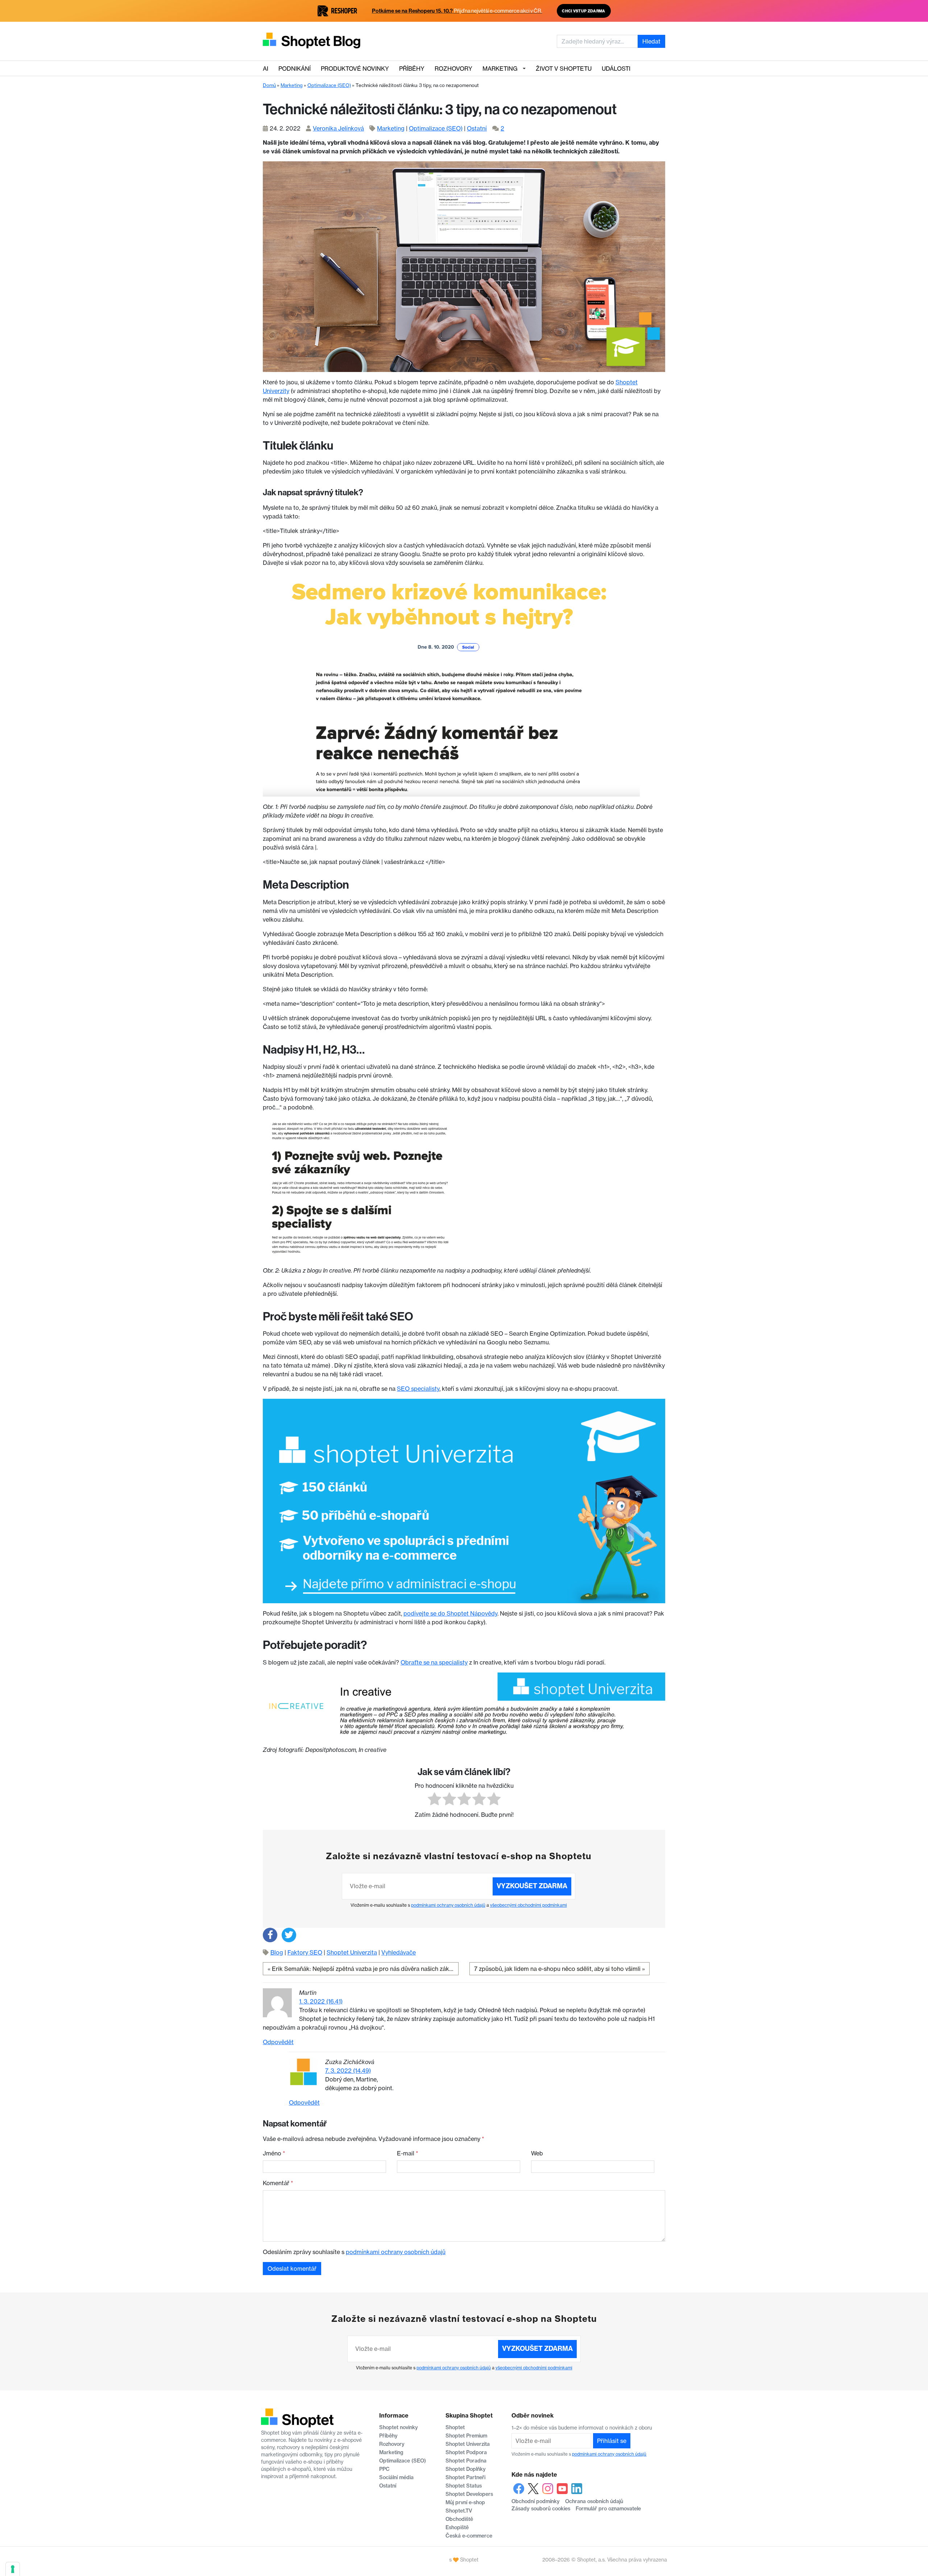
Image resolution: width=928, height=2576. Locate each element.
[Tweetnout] (289, 1935)
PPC (384, 2469)
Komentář (278, 2183)
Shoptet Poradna (466, 2461)
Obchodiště (459, 2519)
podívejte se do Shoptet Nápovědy (450, 1613)
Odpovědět (278, 2042)
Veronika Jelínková (338, 128)
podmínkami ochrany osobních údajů (448, 1905)
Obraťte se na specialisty (434, 1662)
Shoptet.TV (459, 2511)
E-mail (408, 2153)
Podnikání (295, 69)
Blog (277, 1952)
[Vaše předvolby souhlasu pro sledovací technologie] (13, 2569)
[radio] (434, 1800)
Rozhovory (453, 69)
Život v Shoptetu (564, 69)
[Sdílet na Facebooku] (270, 1935)
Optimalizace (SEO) (329, 85)
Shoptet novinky (399, 2427)
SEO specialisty (418, 1389)
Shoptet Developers (469, 2494)
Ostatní (477, 128)
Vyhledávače (399, 1952)
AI (266, 69)
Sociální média (396, 2477)
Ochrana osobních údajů (594, 2501)
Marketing (500, 69)
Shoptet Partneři (465, 2477)
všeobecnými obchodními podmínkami (529, 1905)
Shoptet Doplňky (466, 2469)
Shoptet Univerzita (352, 1952)
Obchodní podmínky (536, 2501)
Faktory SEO (305, 1952)
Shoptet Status (464, 2486)
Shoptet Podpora (466, 2452)
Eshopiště (457, 2527)
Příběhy (412, 69)
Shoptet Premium (466, 2436)
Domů (269, 85)
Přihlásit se (612, 2441)
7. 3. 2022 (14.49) (348, 2071)
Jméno (274, 2153)
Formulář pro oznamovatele (608, 2509)
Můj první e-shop (465, 2502)
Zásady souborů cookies (541, 2509)
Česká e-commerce (469, 2536)
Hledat (651, 41)
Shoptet (455, 2427)
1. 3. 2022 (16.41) (321, 2001)
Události (616, 69)
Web (537, 2153)
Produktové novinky (355, 69)
